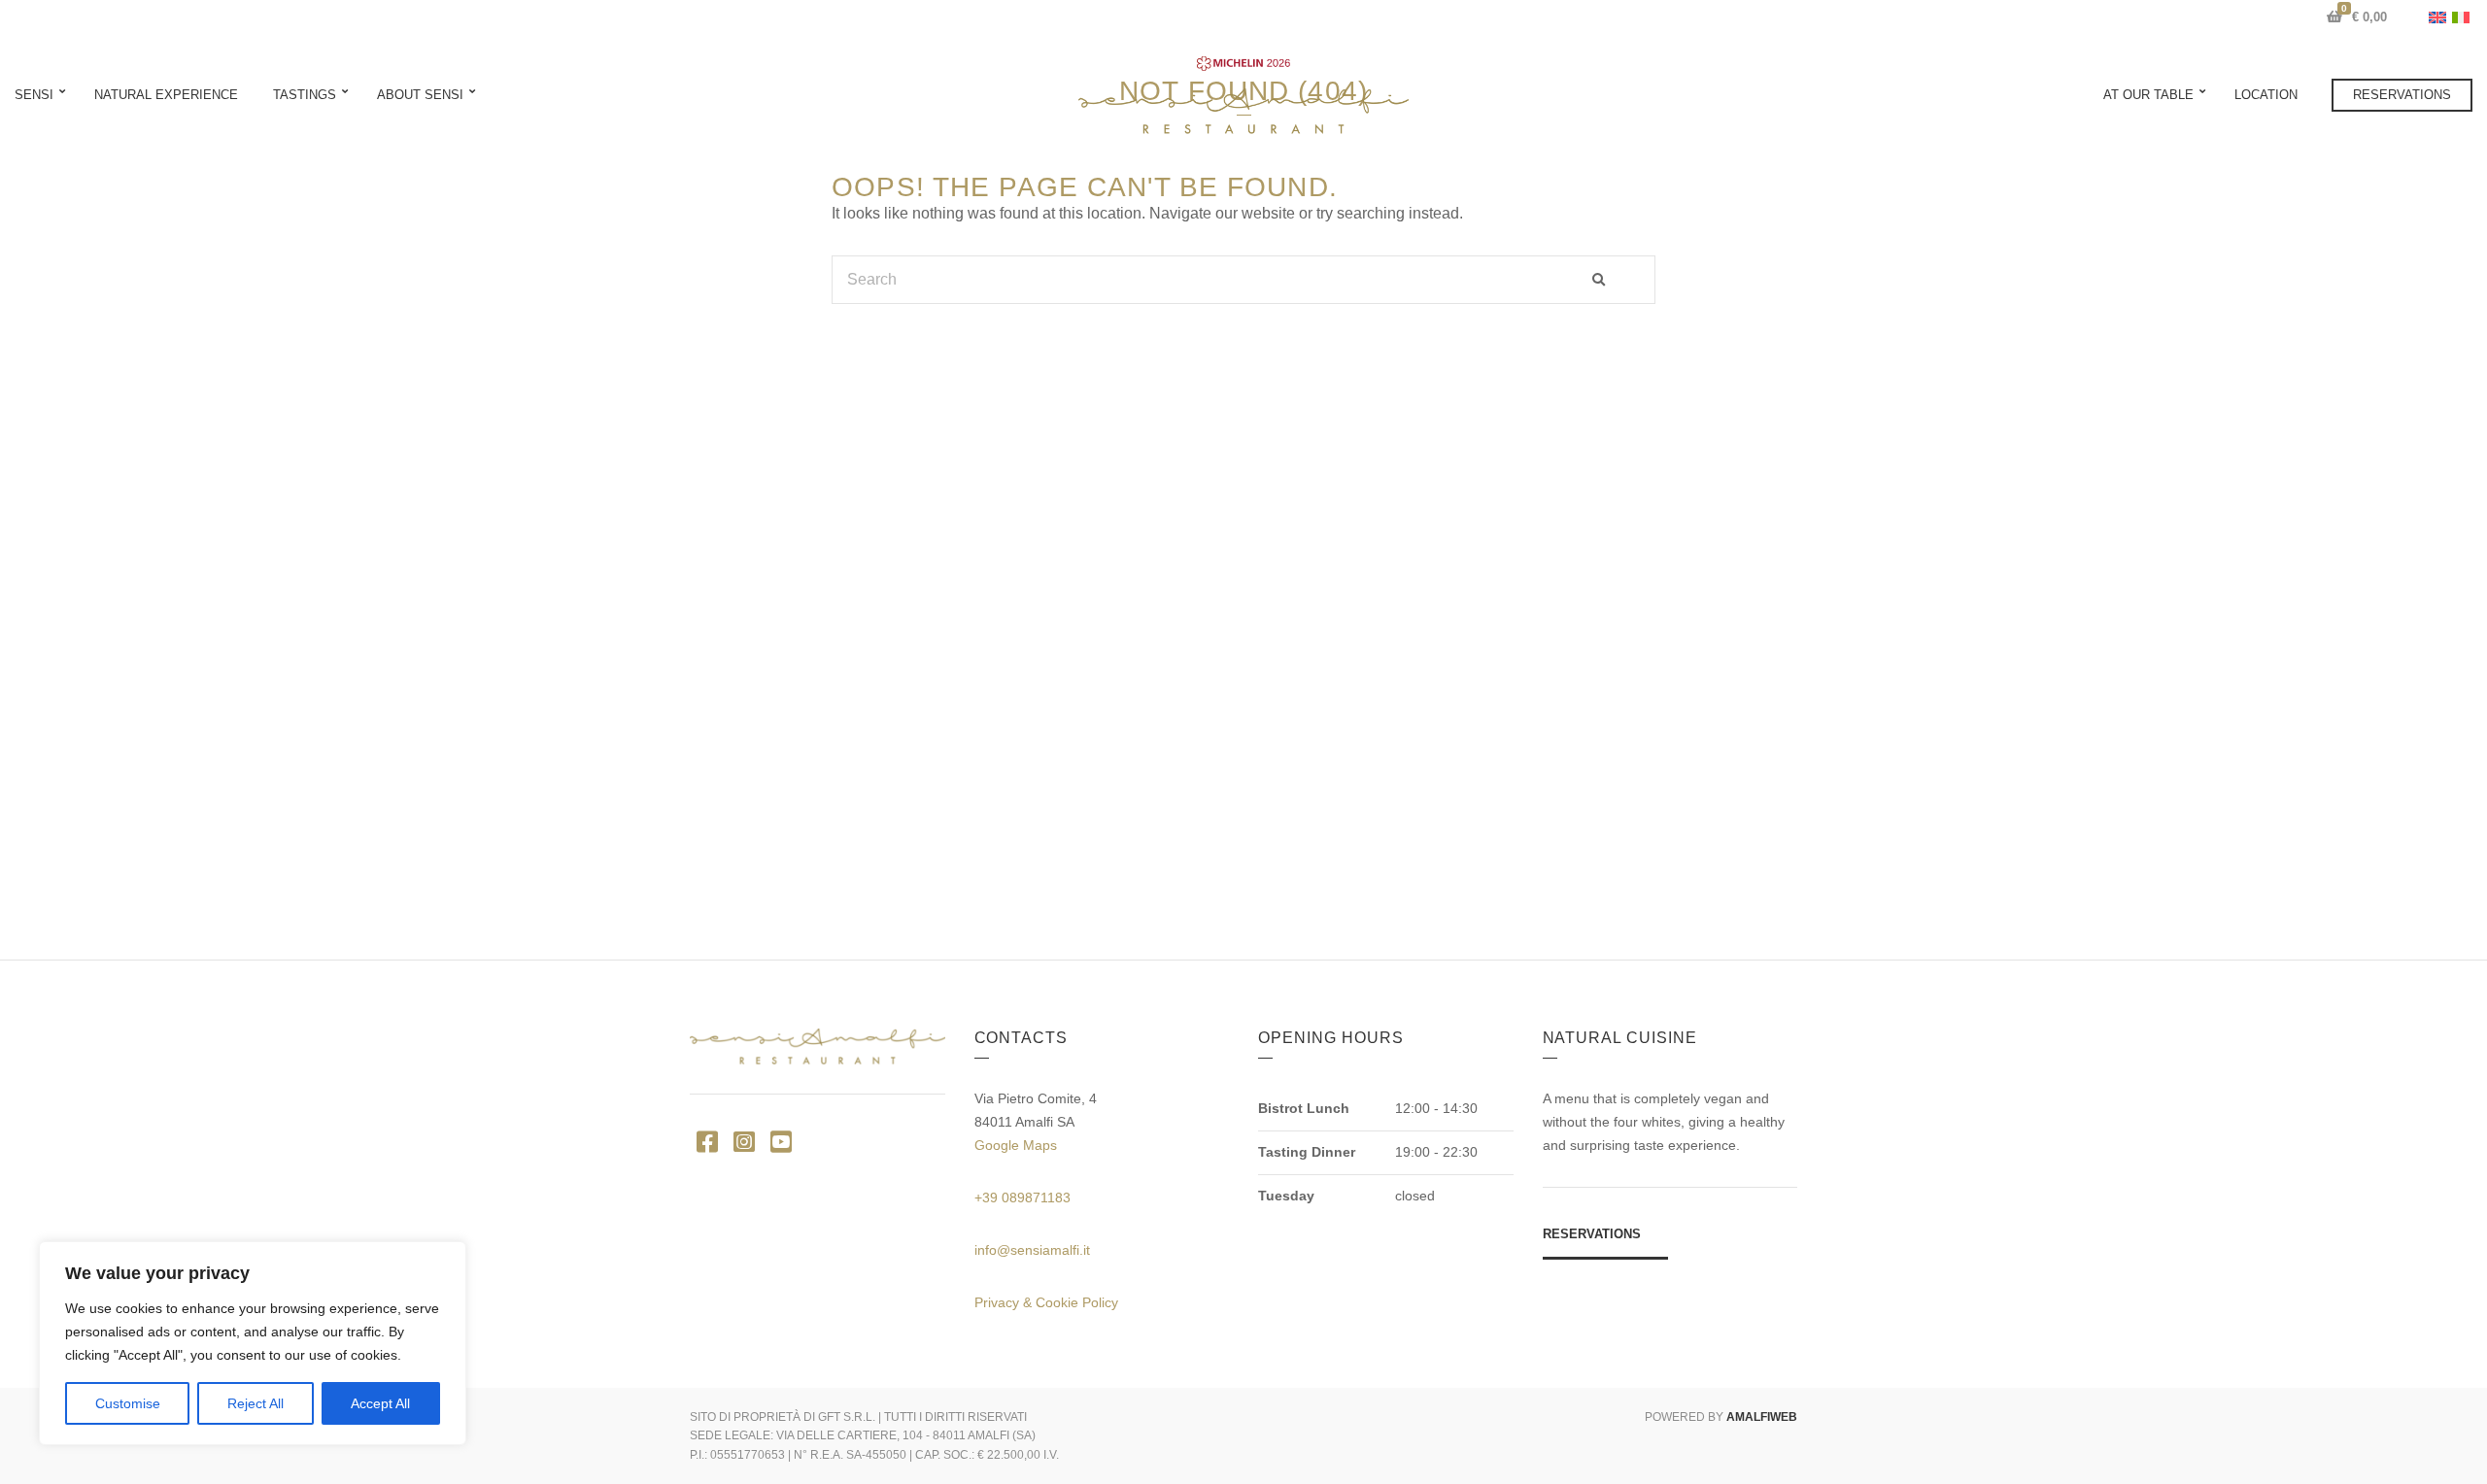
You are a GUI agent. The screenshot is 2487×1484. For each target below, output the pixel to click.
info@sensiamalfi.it (1032, 1250)
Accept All (380, 1403)
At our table (2148, 95)
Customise (128, 1403)
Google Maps (1016, 1145)
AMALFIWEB (1762, 1417)
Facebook (707, 1141)
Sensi (34, 95)
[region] (253, 1343)
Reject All (256, 1403)
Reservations (2402, 95)
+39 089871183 (1022, 1197)
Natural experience (166, 95)
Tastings (305, 95)
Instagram (744, 1141)
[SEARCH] (1617, 280)
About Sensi (420, 95)
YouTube (781, 1141)
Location (2266, 95)
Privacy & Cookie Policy (1046, 1302)
